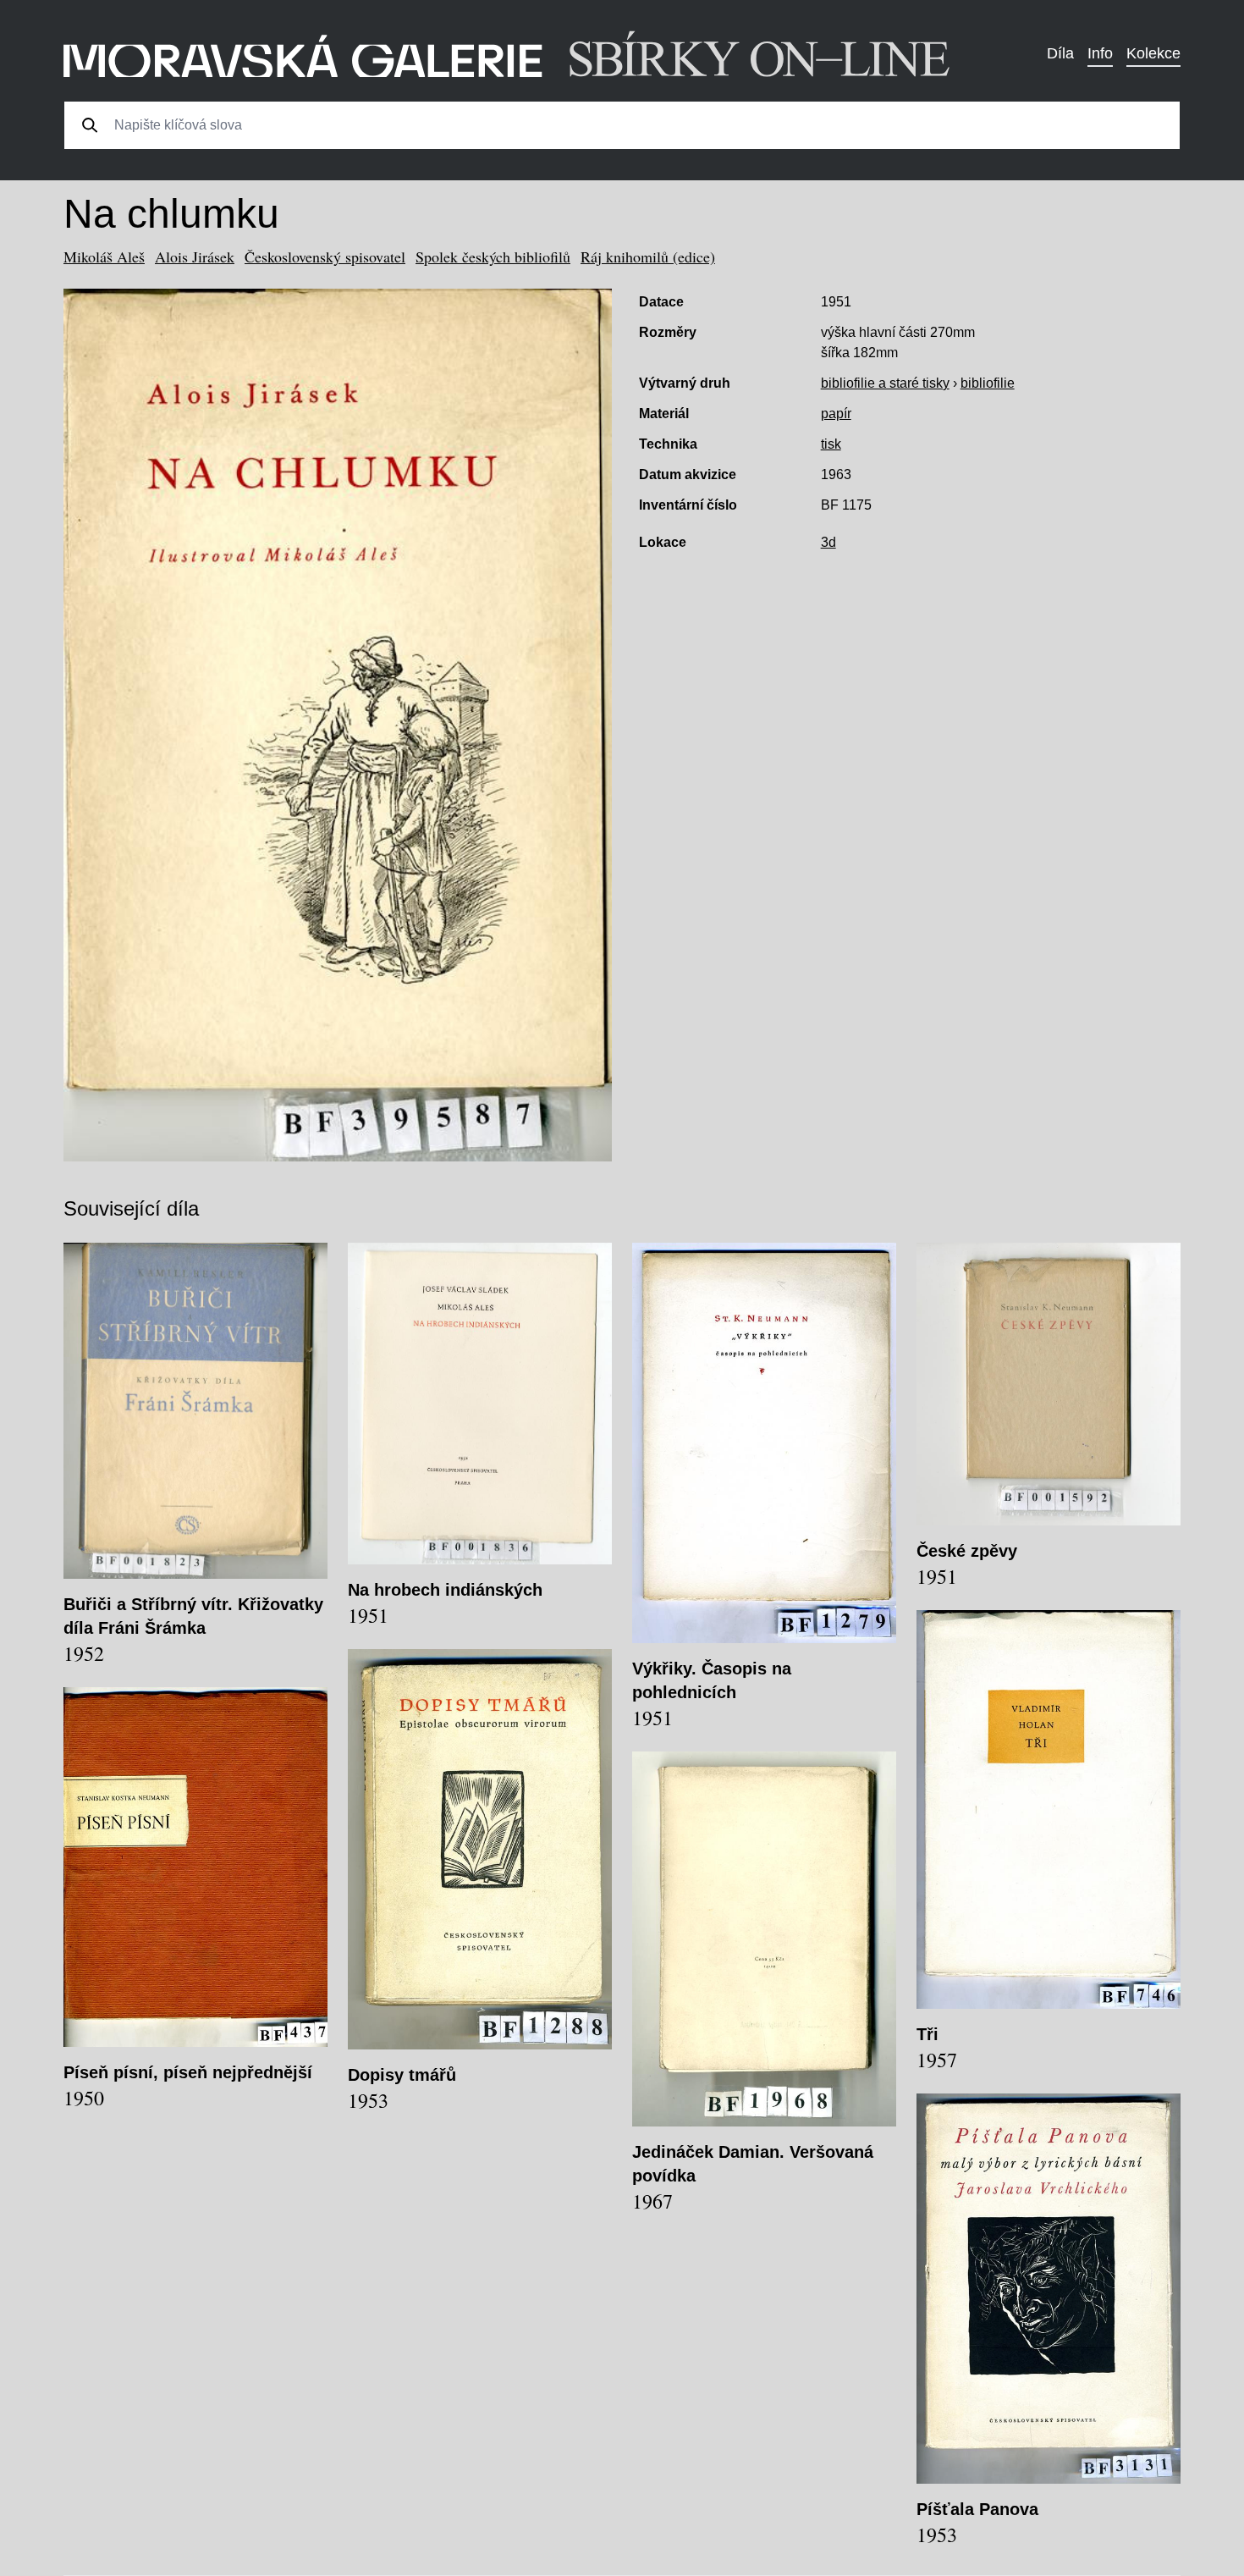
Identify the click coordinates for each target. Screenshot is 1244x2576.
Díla (1060, 53)
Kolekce (1153, 53)
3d (828, 542)
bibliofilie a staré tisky (885, 383)
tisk (831, 444)
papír (836, 414)
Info (1100, 53)
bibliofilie (988, 383)
